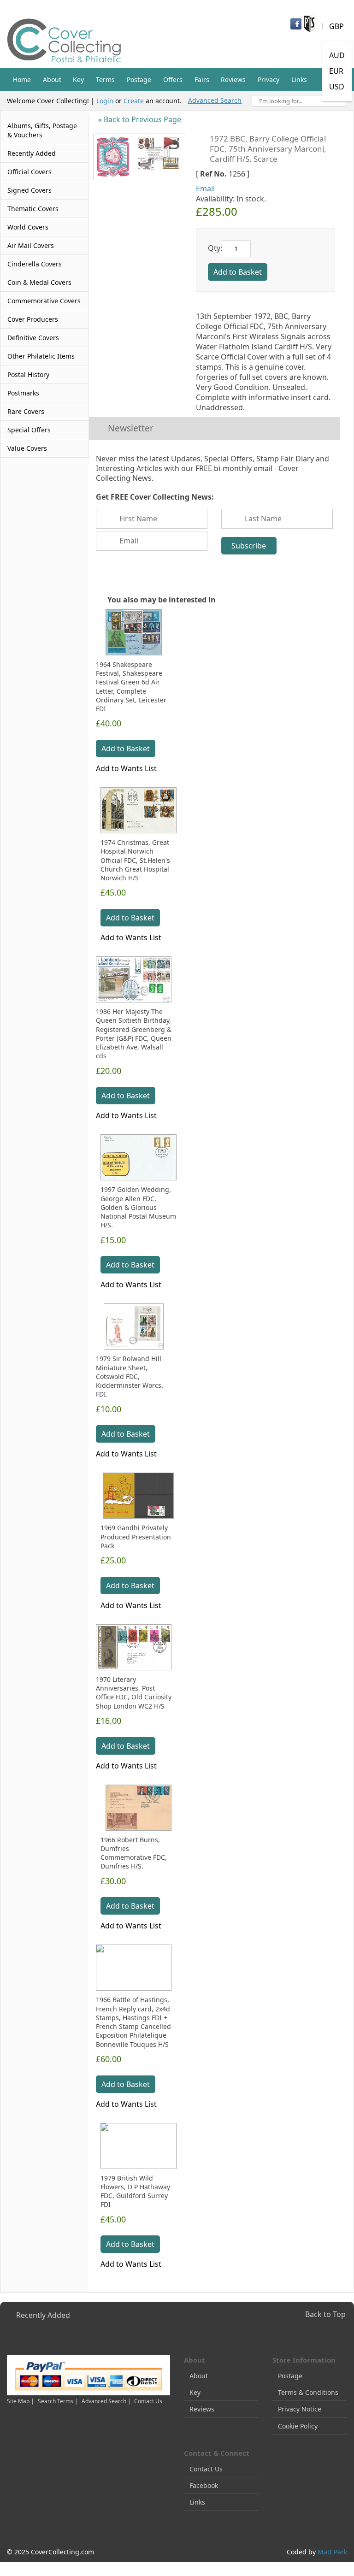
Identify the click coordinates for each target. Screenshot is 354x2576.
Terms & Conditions (308, 2392)
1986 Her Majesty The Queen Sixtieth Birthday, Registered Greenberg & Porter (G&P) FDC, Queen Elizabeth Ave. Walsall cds (134, 1034)
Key (195, 2392)
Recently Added (43, 2315)
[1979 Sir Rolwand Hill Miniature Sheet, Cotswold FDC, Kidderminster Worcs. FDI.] (134, 1326)
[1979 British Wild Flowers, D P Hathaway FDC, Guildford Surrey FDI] (139, 2146)
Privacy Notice (300, 2409)
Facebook (204, 2485)
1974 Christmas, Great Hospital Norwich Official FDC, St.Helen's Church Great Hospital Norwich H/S (135, 860)
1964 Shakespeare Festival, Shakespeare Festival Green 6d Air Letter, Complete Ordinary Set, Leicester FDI (131, 687)
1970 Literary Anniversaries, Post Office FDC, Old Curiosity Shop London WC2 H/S (134, 1693)
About (199, 2376)
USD (337, 87)
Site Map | (21, 2401)
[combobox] (299, 101)
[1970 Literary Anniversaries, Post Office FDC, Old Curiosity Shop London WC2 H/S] (134, 1647)
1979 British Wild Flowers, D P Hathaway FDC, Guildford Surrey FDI (135, 2191)
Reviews (202, 2409)
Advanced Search (215, 100)
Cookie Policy (298, 2426)
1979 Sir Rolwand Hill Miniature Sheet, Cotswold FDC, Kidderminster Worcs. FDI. (130, 1376)
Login (105, 101)
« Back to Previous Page (140, 119)
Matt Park (332, 2552)
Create (134, 101)
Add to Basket (126, 749)
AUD (337, 55)
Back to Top (325, 2314)
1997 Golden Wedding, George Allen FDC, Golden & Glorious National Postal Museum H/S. (138, 1207)
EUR (336, 71)
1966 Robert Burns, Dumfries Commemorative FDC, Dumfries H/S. (134, 1853)
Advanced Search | (107, 2401)
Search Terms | (58, 2401)
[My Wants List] (280, 53)
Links (197, 2502)
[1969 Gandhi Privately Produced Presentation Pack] (139, 1496)
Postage (290, 2376)
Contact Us (148, 2401)
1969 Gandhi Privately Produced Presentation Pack (136, 1537)
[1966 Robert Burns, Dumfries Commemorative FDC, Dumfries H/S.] (139, 1808)
